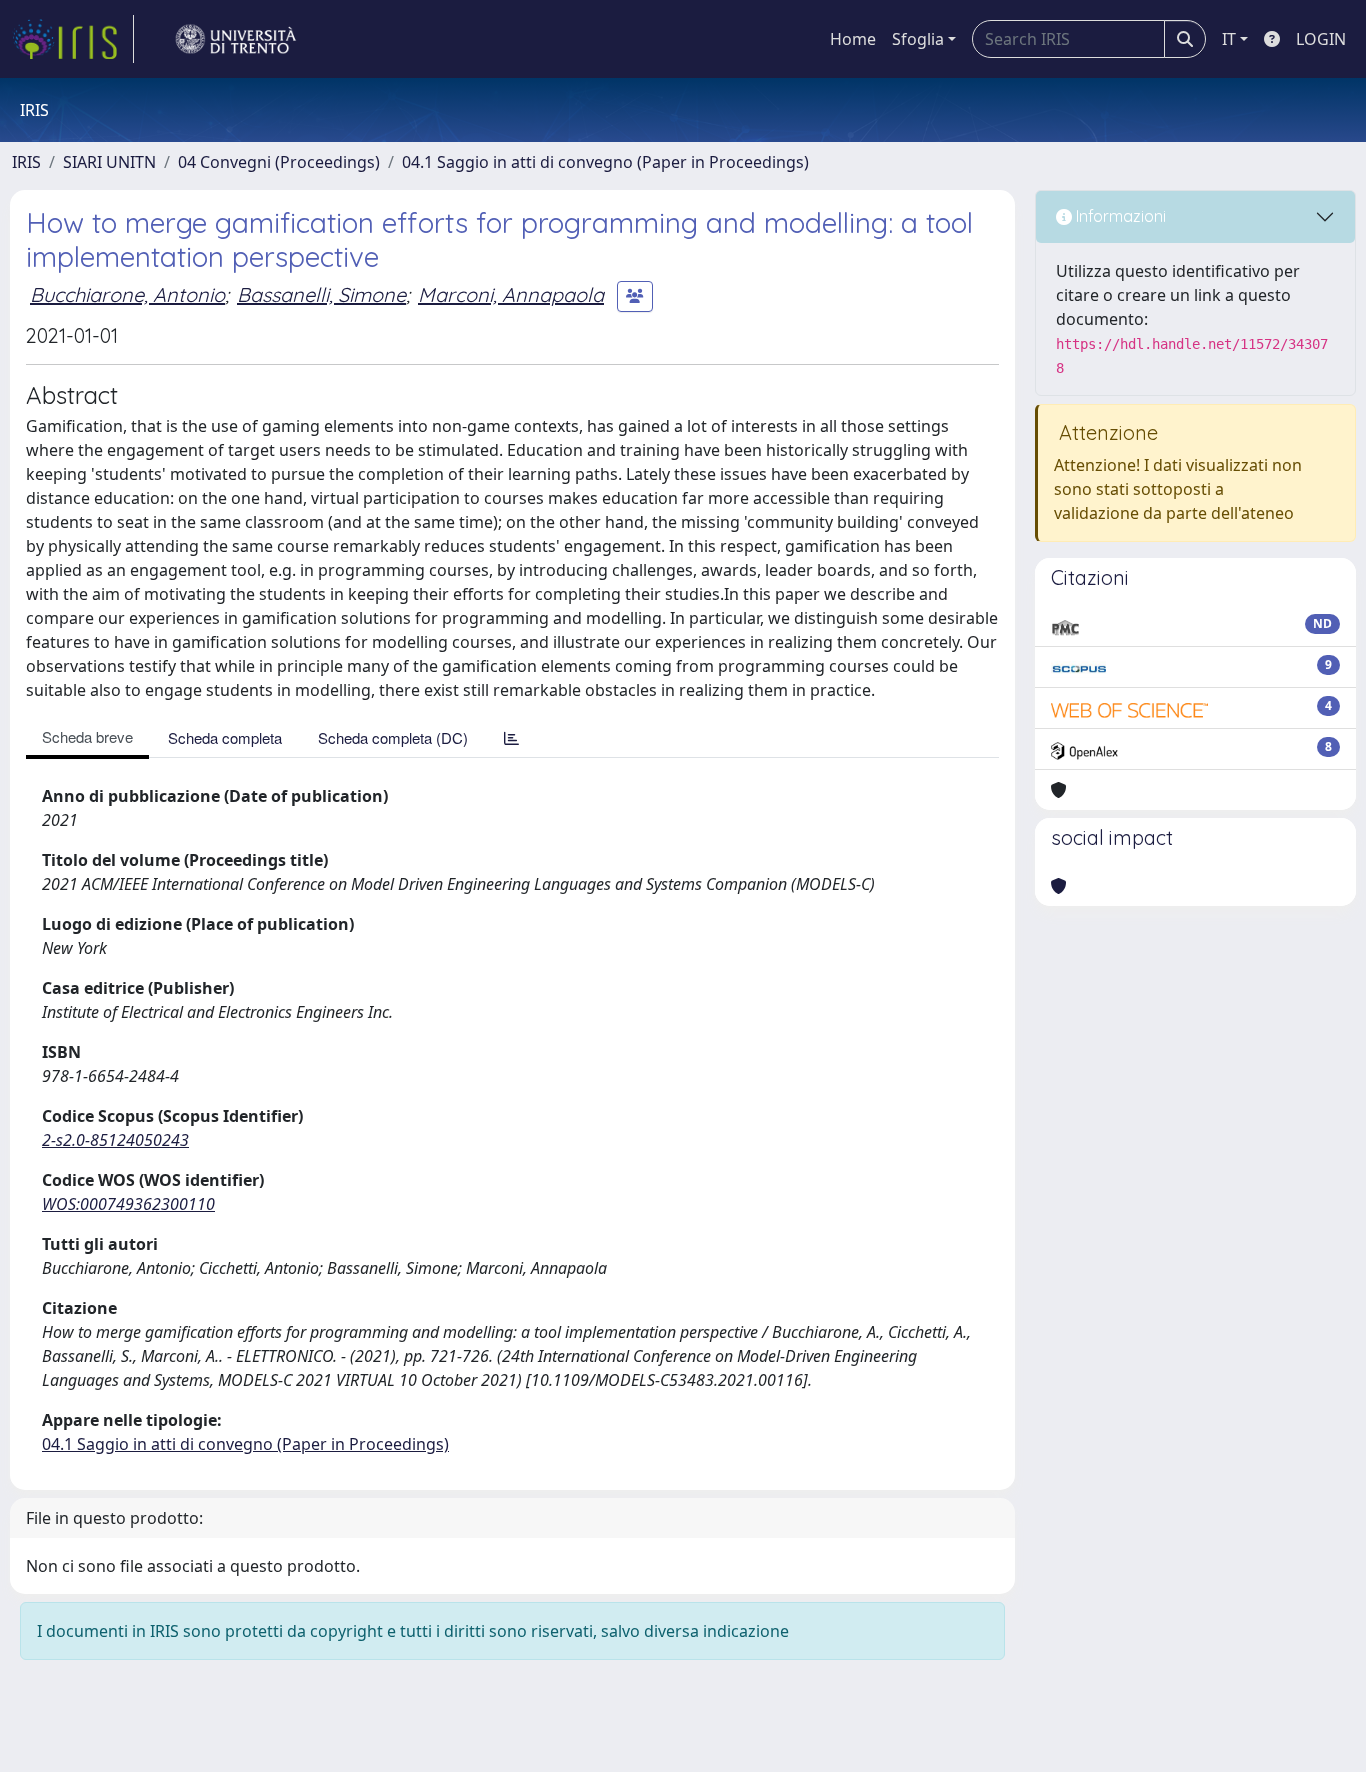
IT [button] (1229, 39)
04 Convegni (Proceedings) (279, 162)
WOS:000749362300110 (128, 1204)
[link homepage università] (236, 39)
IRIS (26, 162)
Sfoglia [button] (918, 39)
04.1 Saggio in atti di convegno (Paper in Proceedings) (605, 162)
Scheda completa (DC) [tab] (393, 737)
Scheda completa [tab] (225, 737)
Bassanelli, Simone (321, 294)
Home (853, 39)
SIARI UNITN (109, 162)
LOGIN (1321, 39)
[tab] (511, 737)
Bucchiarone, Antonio (127, 294)
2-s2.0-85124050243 (115, 1140)
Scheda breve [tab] (87, 736)
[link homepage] (73, 39)
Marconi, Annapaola (511, 294)
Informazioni (1119, 216)
